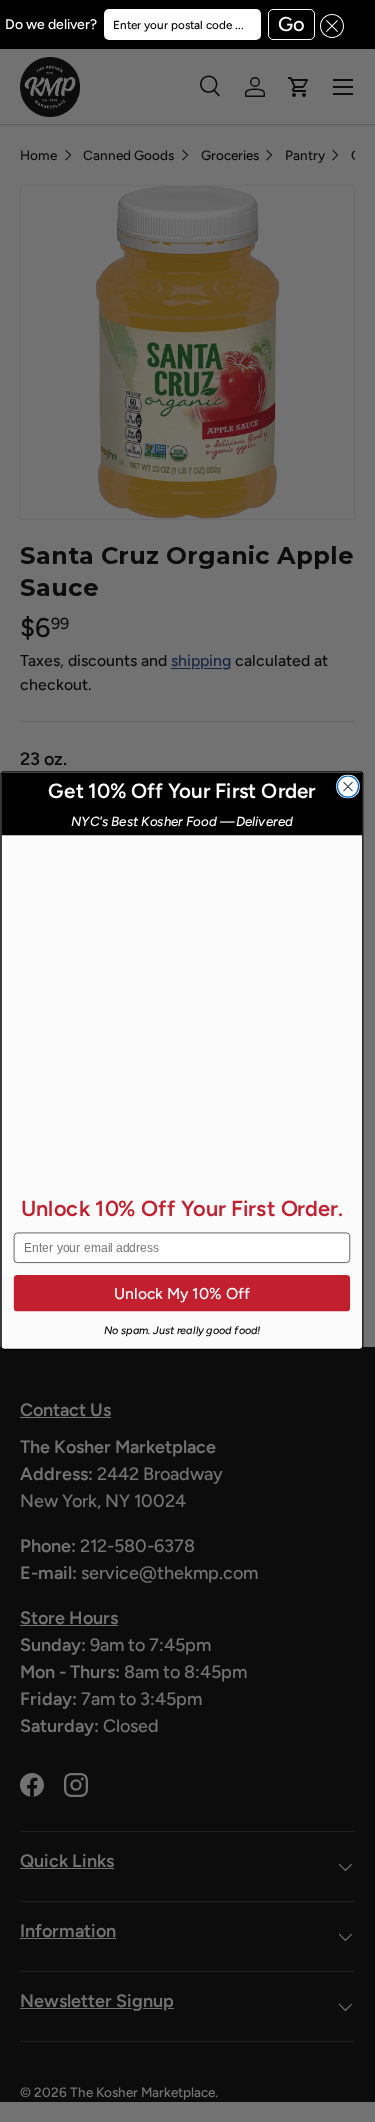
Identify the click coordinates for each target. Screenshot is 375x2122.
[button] (330, 24)
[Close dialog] (347, 786)
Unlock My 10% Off (181, 1293)
